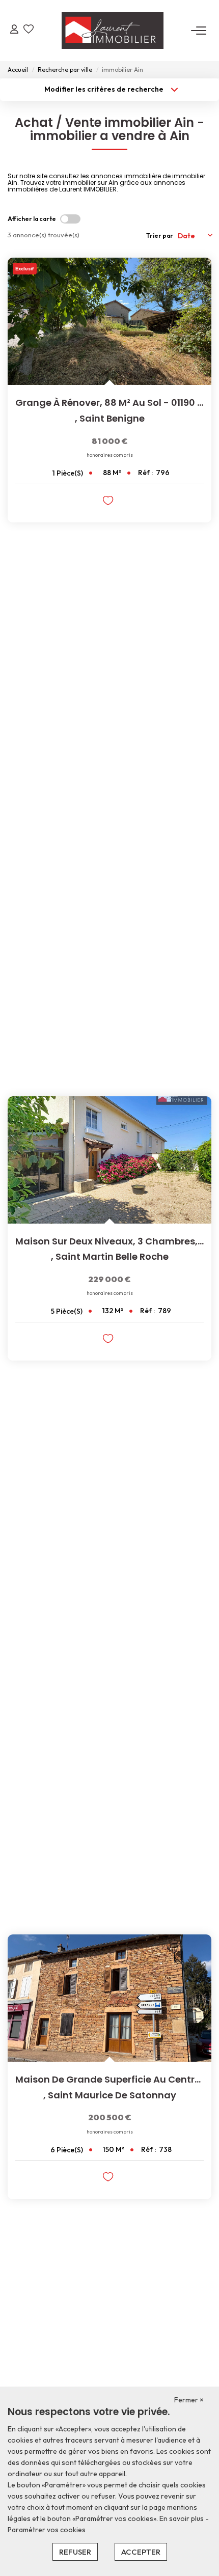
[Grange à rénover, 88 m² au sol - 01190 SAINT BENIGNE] (109, 321)
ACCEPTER (141, 2552)
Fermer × (189, 2400)
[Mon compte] (14, 30)
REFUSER (75, 2552)
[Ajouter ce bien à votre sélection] (109, 502)
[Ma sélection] (29, 30)
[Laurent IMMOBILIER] (113, 31)
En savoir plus (182, 2518)
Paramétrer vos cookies (47, 2530)
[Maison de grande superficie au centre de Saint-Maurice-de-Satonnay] (109, 1998)
